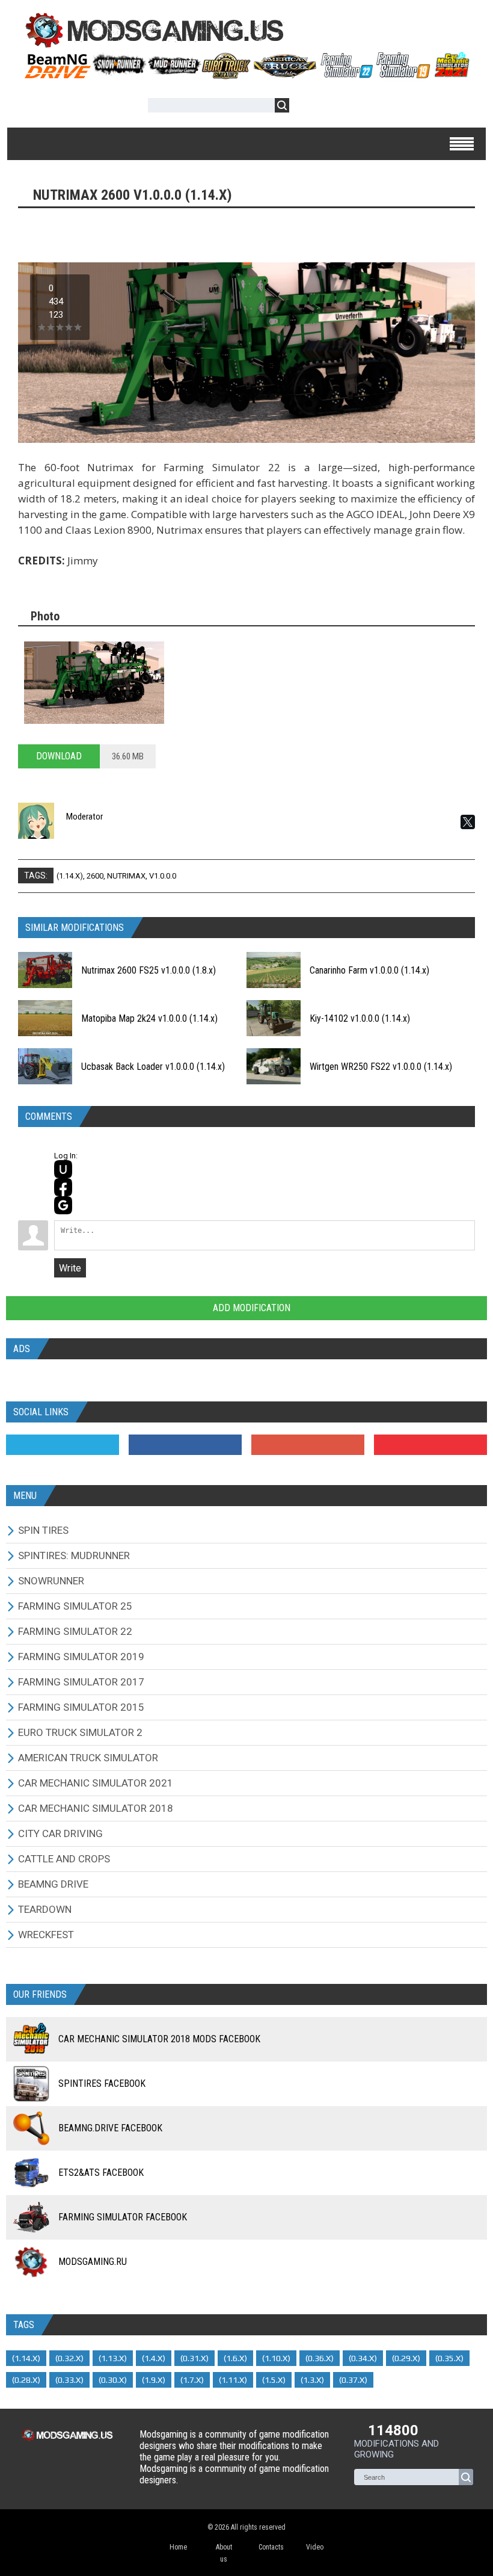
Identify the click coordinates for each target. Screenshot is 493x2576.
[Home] (246, 75)
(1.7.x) (192, 2380)
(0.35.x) (449, 2358)
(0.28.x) (26, 2380)
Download (59, 756)
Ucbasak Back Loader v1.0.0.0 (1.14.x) (153, 1067)
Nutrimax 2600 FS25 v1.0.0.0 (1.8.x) (149, 970)
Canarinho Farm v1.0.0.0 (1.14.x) (369, 970)
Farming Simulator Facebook (123, 2217)
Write (70, 1268)
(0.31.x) (194, 2358)
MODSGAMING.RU (93, 2262)
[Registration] (333, 107)
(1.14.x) (70, 876)
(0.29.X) (406, 2358)
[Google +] (308, 1445)
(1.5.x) (274, 2380)
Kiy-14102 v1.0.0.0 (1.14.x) (360, 1018)
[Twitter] (63, 1445)
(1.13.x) (113, 2358)
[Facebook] (185, 1445)
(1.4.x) (154, 2358)
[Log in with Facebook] (63, 1187)
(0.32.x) (69, 2358)
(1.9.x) (154, 2380)
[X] (468, 822)
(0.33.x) (69, 2380)
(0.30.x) (113, 2380)
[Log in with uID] (63, 1169)
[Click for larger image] (94, 683)
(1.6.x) (235, 2358)
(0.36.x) (320, 2358)
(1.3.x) (312, 2380)
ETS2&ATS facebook (101, 2173)
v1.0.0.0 (163, 876)
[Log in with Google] (63, 1205)
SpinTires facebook (102, 2083)
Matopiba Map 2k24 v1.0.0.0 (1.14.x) (149, 1018)
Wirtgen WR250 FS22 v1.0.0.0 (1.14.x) (381, 1067)
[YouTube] (430, 1445)
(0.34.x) (363, 2358)
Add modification (250, 1308)
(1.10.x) (276, 2358)
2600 (95, 876)
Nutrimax (126, 876)
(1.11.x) (233, 2380)
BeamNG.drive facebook (110, 2128)
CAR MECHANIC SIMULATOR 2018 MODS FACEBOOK (159, 2039)
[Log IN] (305, 107)
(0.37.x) (353, 2380)
